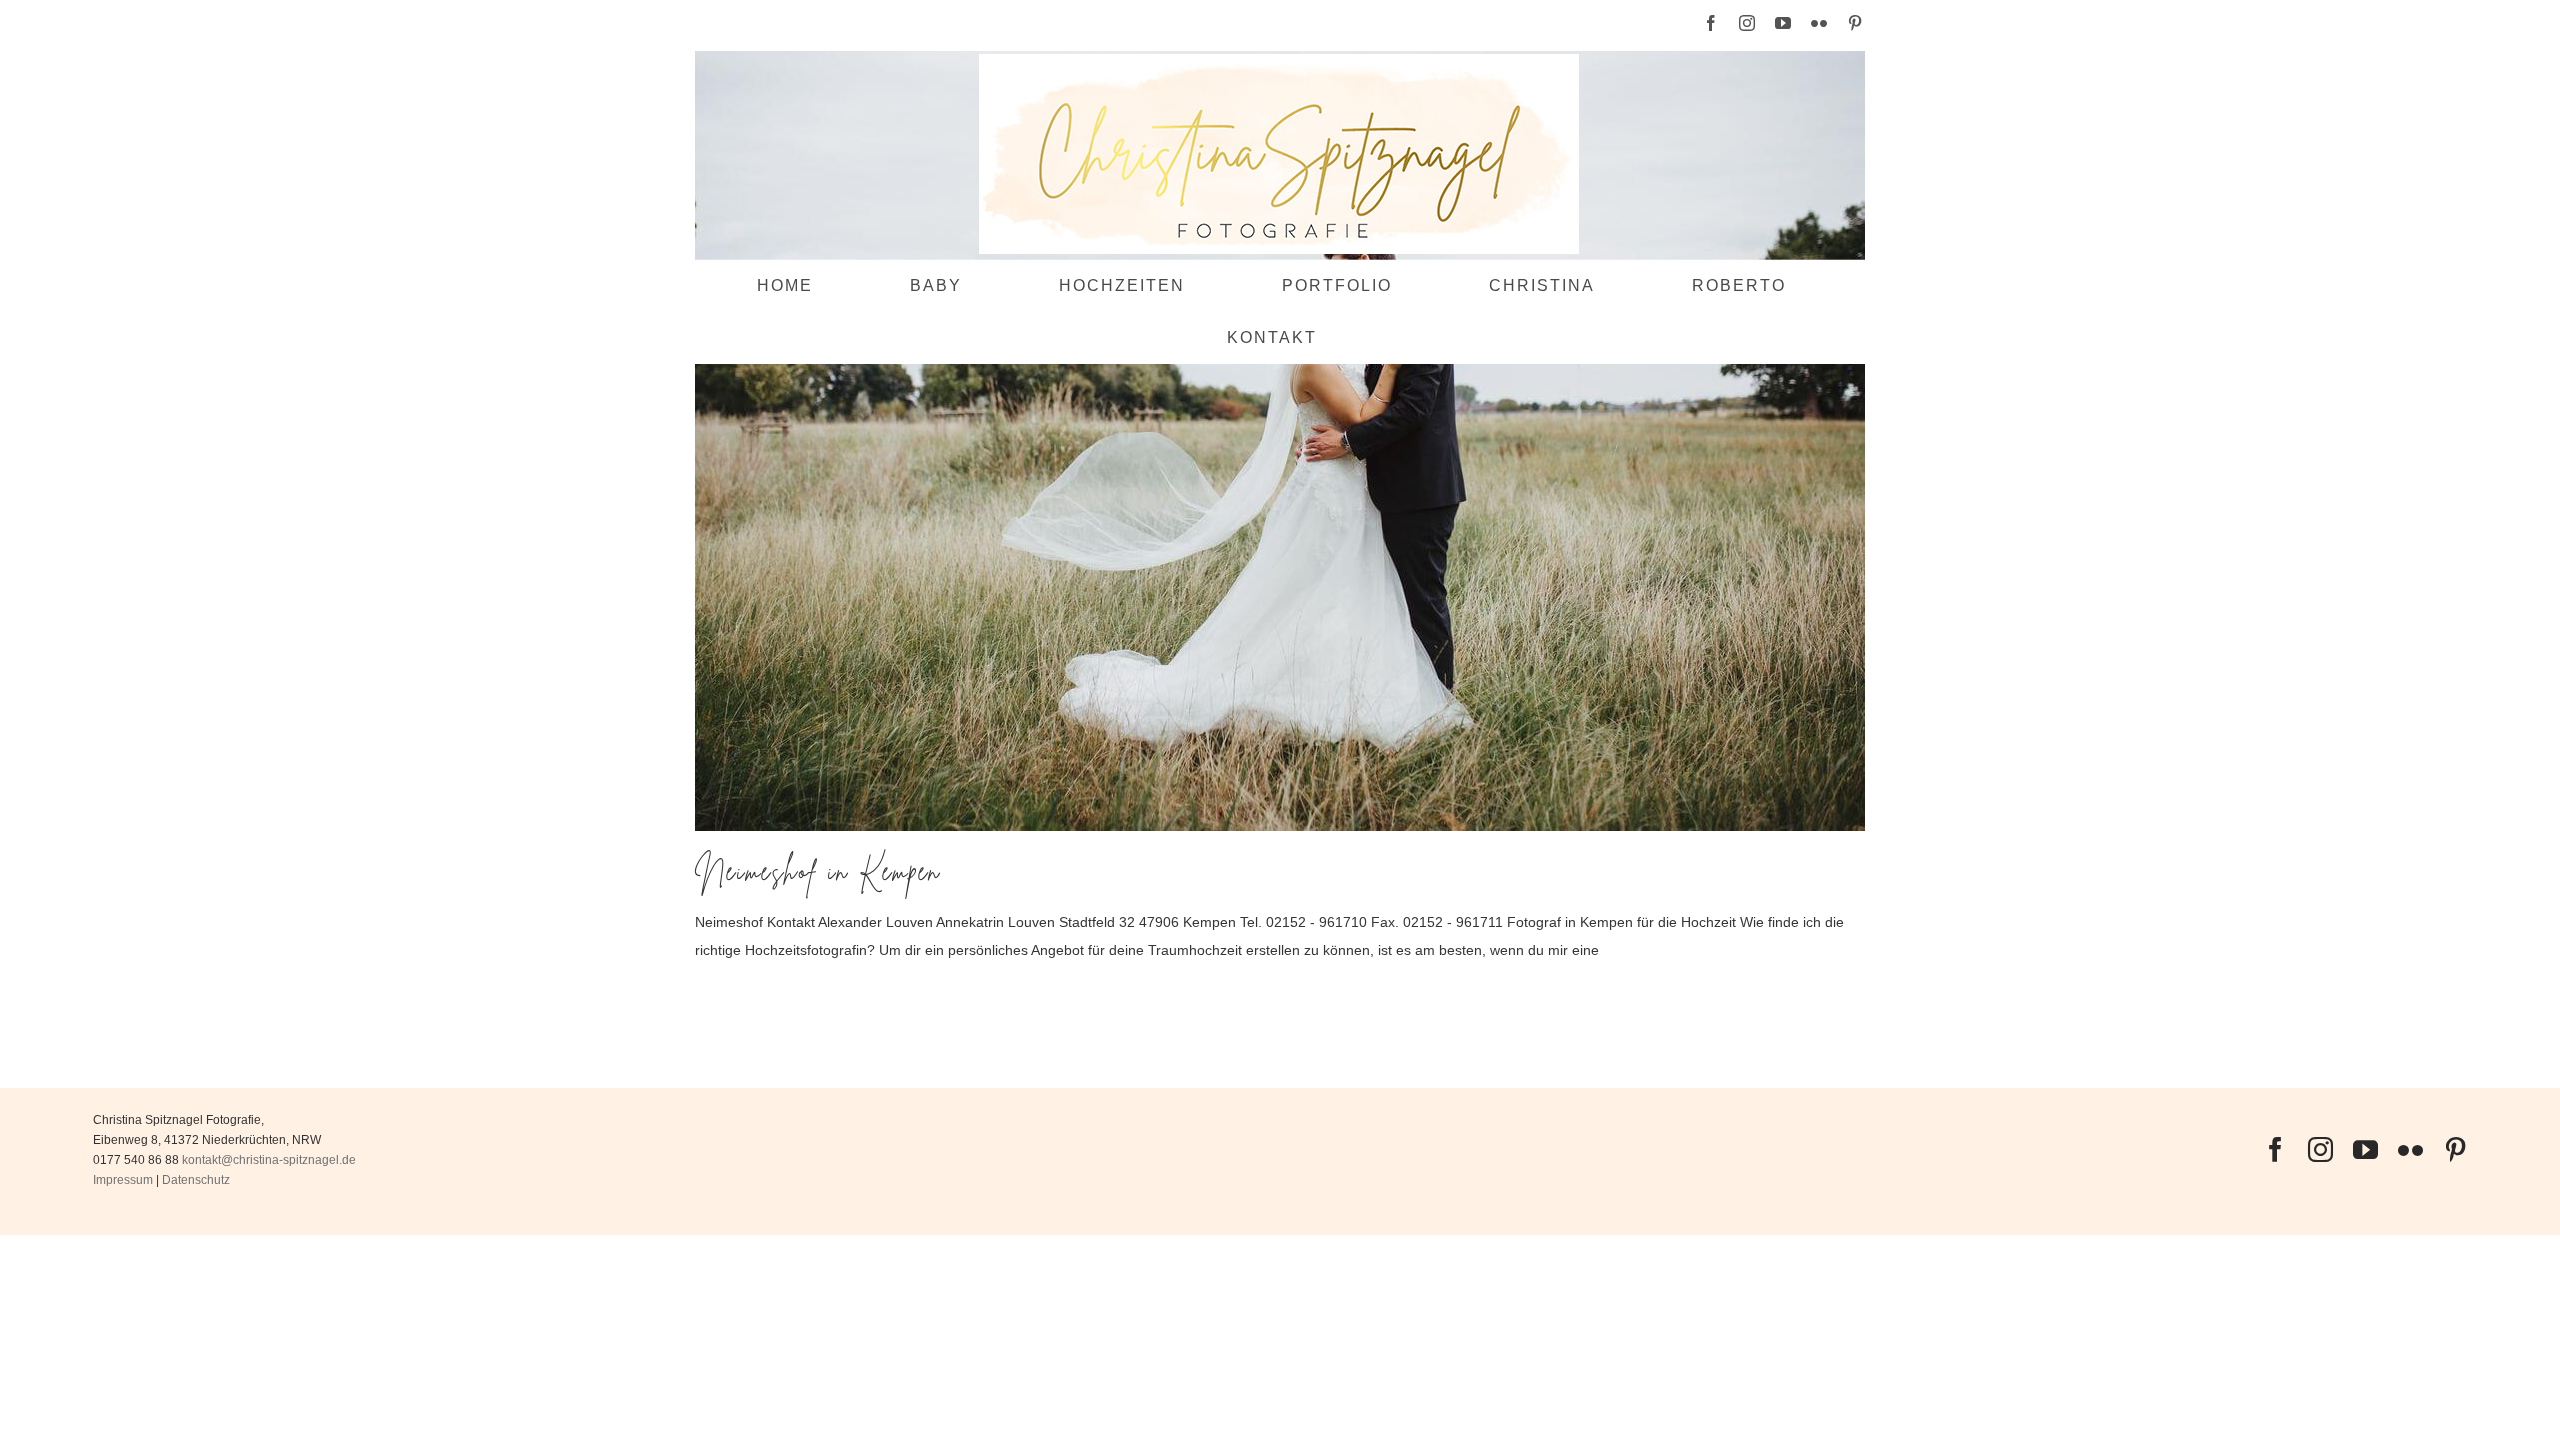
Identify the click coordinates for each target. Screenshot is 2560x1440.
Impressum (123, 1180)
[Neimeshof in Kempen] (1280, 441)
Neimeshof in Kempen (818, 871)
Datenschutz (196, 1180)
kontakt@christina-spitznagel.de (269, 1160)
